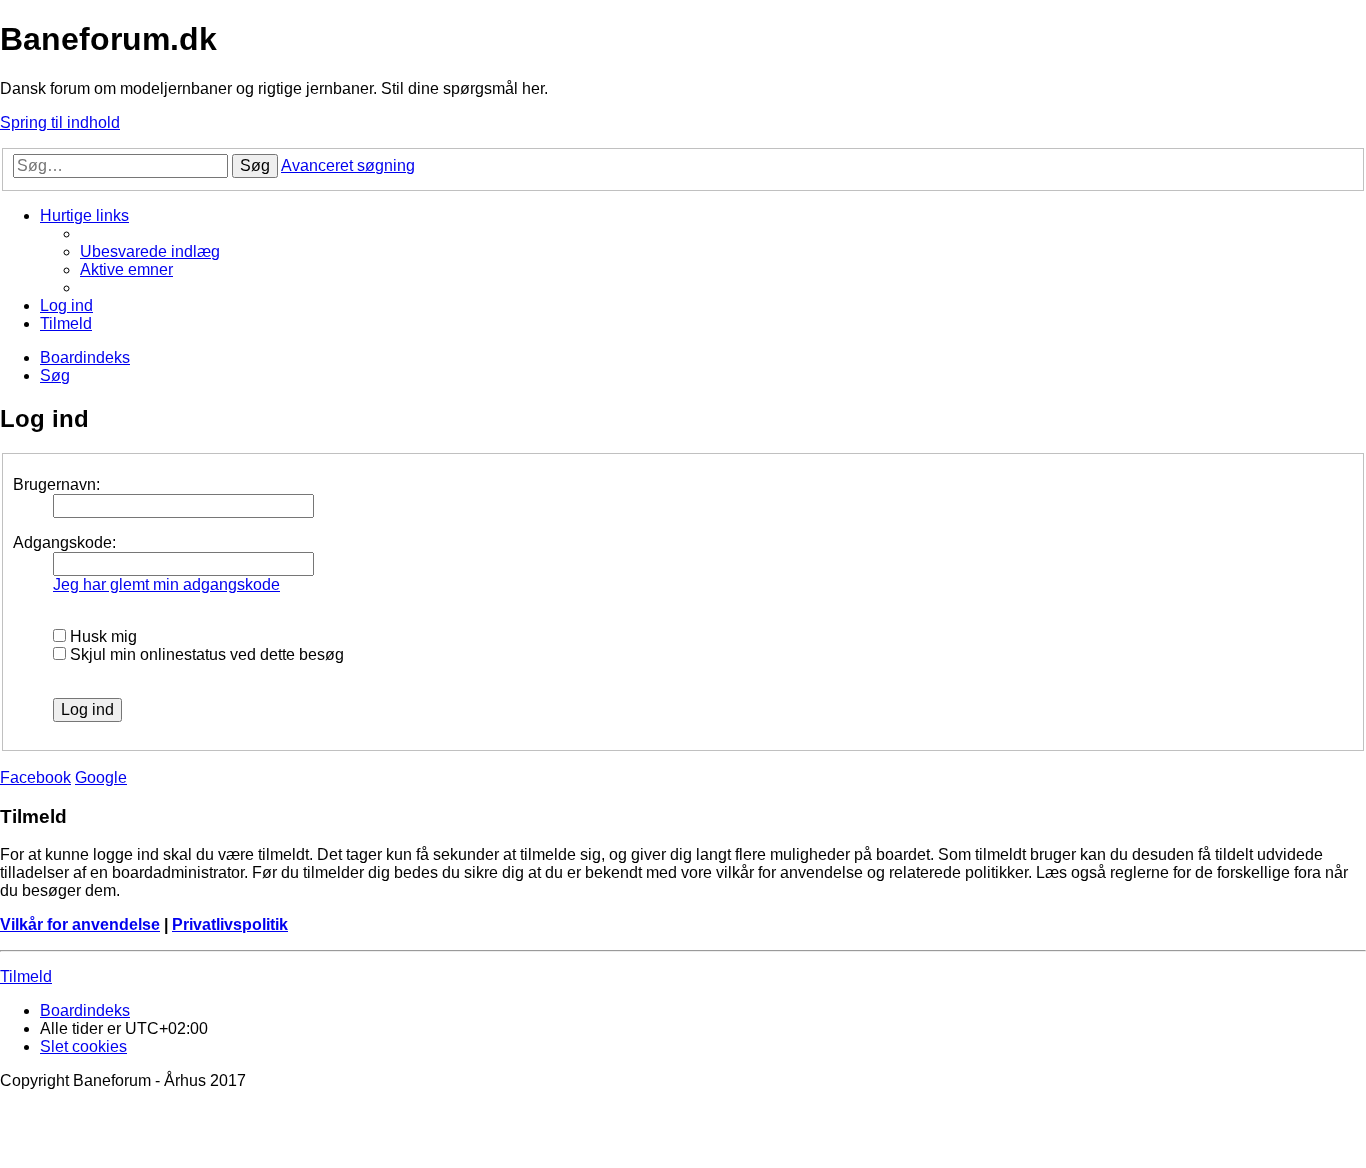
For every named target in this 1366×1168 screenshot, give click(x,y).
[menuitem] (150, 251)
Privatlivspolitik (230, 924)
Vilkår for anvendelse (80, 924)
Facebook (35, 777)
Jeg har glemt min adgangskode (166, 584)
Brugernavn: (56, 484)
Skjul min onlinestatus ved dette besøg (205, 654)
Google (101, 777)
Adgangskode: (64, 542)
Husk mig (101, 636)
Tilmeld (26, 976)
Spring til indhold (60, 122)
